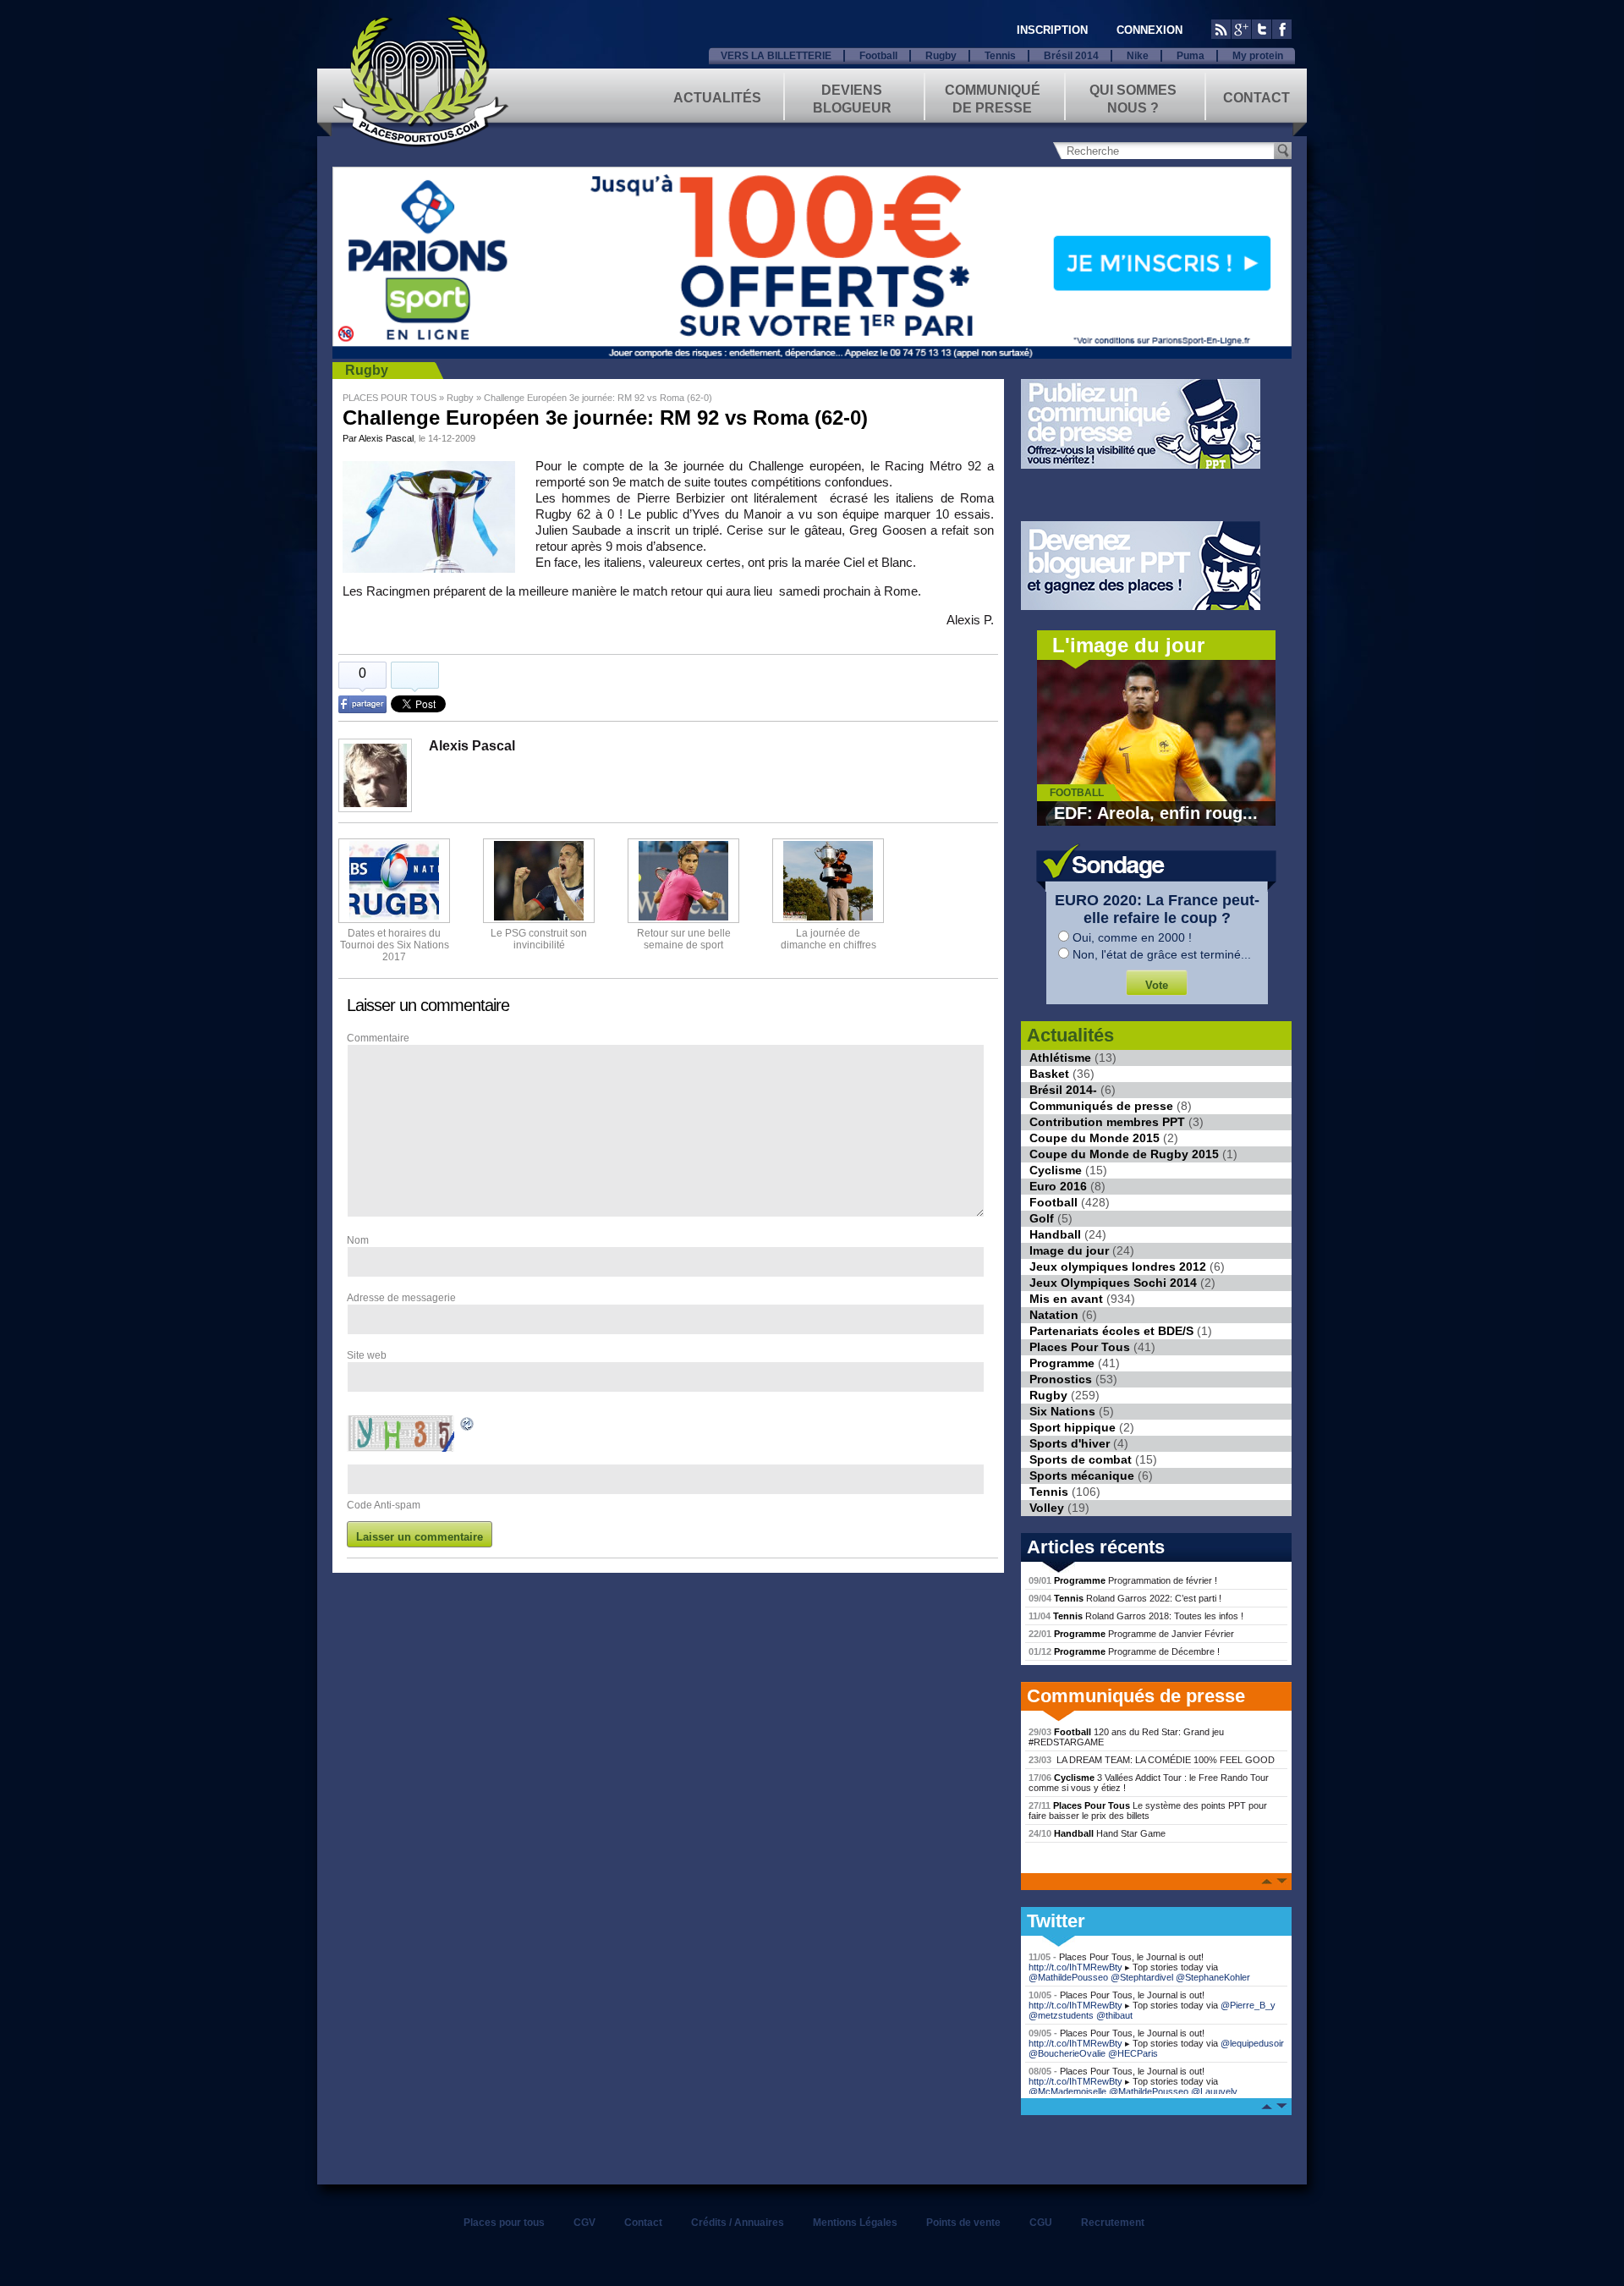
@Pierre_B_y (1248, 2005)
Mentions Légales (855, 2223)
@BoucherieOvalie (1067, 2053)
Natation (1054, 1315)
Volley (1047, 1508)
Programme (1062, 1363)
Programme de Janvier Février (1131, 1634)
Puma (1191, 56)
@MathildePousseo (1068, 1977)
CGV (584, 2223)
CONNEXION (1149, 30)
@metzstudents (1061, 2015)
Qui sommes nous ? (1133, 98)
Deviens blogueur (852, 98)
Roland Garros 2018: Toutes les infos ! (1136, 1616)
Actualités (717, 98)
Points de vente (963, 2223)
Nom (358, 1240)
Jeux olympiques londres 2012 (1118, 1267)
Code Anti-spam (384, 1505)
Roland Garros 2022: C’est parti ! (1125, 1598)
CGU (1041, 2223)
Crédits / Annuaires (738, 2223)
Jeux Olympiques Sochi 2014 (1113, 1283)
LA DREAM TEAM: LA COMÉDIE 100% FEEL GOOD (1152, 1760)
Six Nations (1062, 1411)
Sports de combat (1081, 1459)
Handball (1055, 1234)
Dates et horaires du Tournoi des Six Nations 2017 (395, 945)
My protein (1258, 56)
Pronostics (1061, 1379)
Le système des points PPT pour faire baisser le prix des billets (1148, 1811)
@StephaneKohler (1213, 1977)
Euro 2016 (1058, 1186)
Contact (1256, 98)
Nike (1138, 56)
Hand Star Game (1097, 1833)
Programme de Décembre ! (1124, 1651)
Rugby (941, 56)
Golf (1042, 1218)
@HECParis (1133, 2053)
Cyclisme (1056, 1170)
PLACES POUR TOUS (390, 398)
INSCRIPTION (1052, 30)
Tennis (1000, 56)
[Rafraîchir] (468, 1426)
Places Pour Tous (1080, 1347)
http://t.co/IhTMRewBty (1075, 1967)
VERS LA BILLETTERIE (776, 56)
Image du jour (1069, 1250)
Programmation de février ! (1123, 1580)
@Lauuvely (1214, 2091)
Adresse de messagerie (401, 1298)
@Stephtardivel (1142, 1977)
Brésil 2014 (1071, 56)
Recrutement (1113, 2223)
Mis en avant (1066, 1299)
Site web (367, 1355)
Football (878, 56)
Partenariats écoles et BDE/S (1111, 1331)
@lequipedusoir (1252, 2043)
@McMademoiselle (1067, 2091)
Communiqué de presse (993, 98)
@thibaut (1114, 2015)
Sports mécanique (1082, 1475)
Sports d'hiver (1070, 1443)
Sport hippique (1073, 1427)
